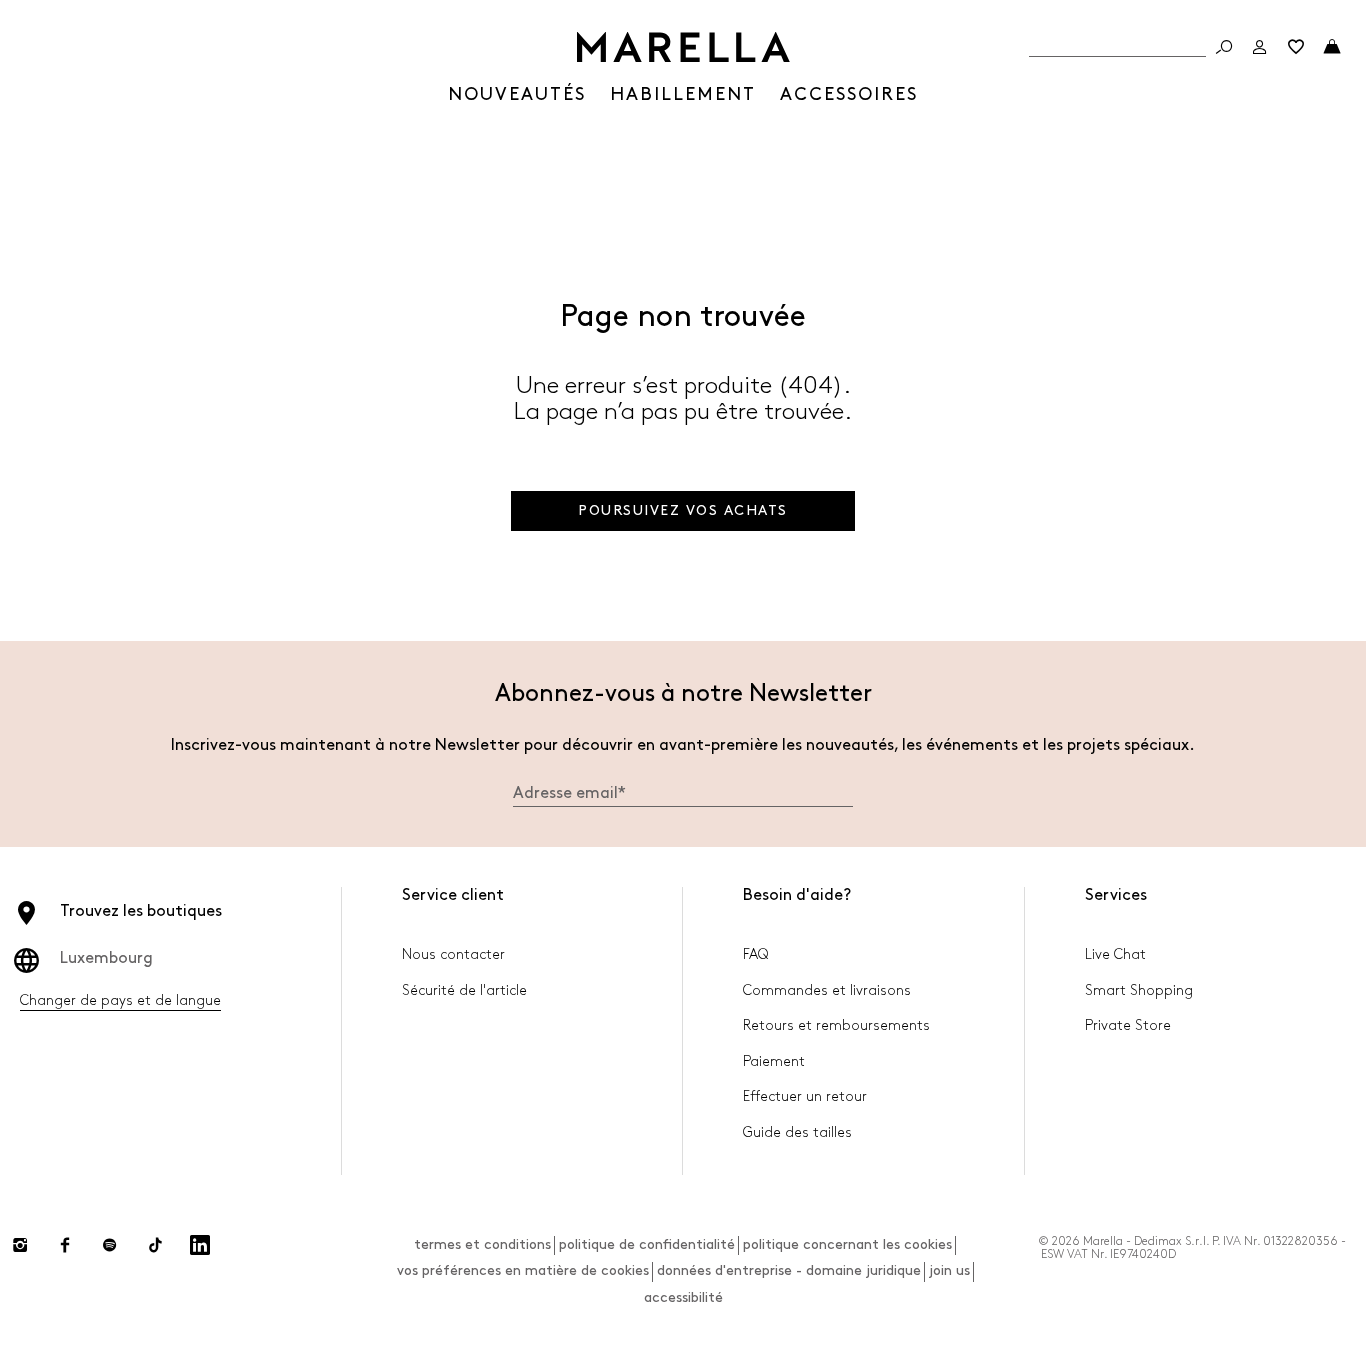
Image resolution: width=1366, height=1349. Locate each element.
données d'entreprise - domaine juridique (789, 1270)
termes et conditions (482, 1244)
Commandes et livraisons (827, 990)
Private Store (1128, 1025)
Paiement (774, 1061)
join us (949, 1270)
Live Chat (1115, 954)
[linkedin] (200, 1245)
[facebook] (65, 1245)
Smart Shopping (1139, 990)
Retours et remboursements (836, 1025)
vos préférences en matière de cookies (523, 1270)
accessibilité (683, 1297)
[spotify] (110, 1245)
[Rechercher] (1224, 47)
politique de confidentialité (647, 1244)
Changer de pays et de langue (120, 1000)
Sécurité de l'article (464, 990)
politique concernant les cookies (847, 1244)
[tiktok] (155, 1245)
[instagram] (20, 1245)
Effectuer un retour (805, 1096)
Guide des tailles (797, 1132)
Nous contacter (453, 954)
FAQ (755, 954)
